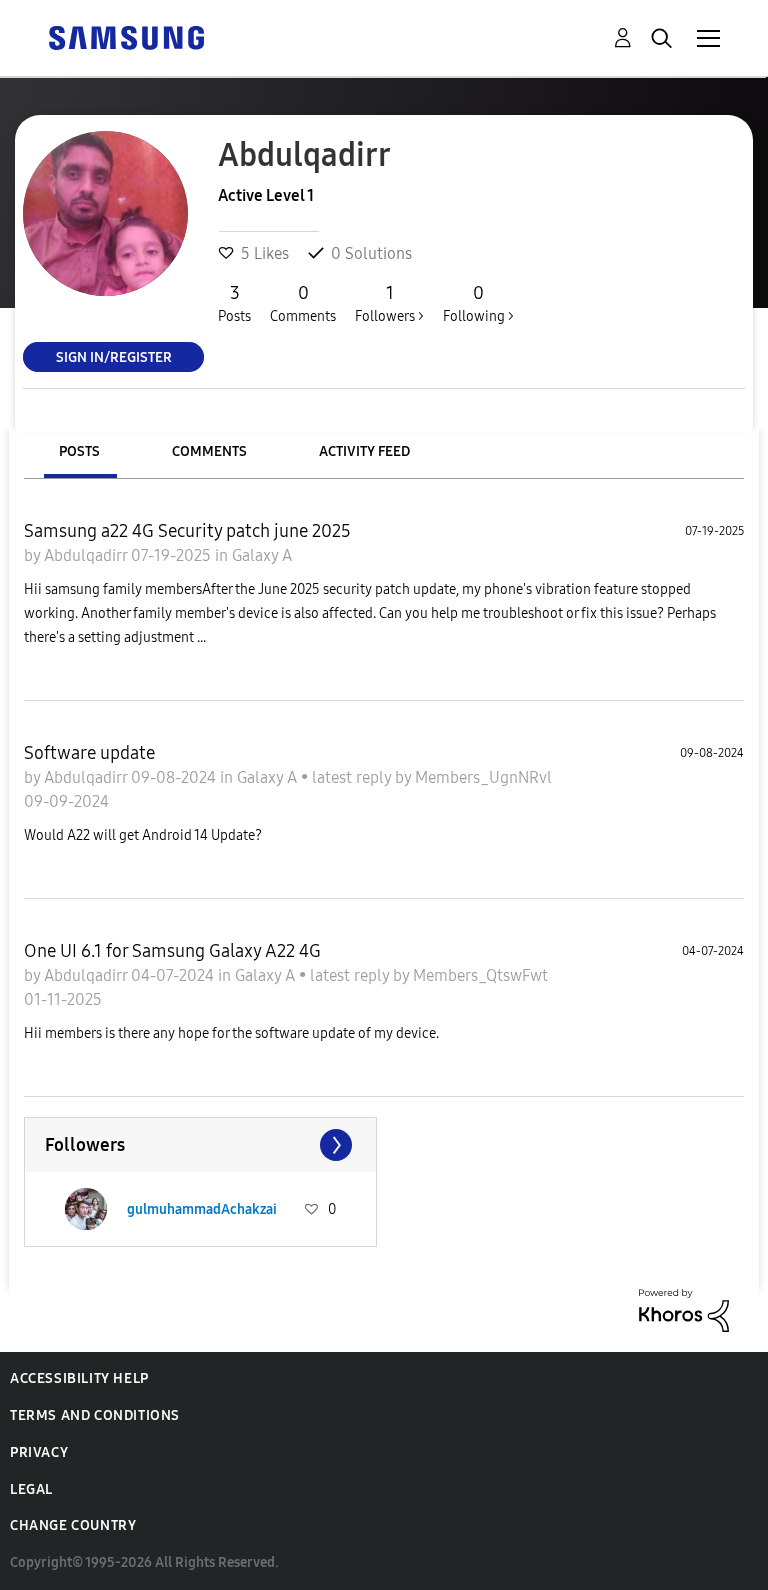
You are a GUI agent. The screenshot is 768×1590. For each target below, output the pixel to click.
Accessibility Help (79, 1378)
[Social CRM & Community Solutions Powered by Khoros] (684, 1308)
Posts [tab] (79, 451)
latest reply (353, 777)
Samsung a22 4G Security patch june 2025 (187, 531)
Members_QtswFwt (480, 975)
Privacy (39, 1452)
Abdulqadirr (87, 555)
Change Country (73, 1525)
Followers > (389, 303)
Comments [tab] (209, 451)
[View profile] (86, 1209)
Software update (89, 753)
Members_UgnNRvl (483, 777)
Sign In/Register (114, 356)
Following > (478, 303)
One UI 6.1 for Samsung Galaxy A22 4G (172, 951)
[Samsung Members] (126, 36)
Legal (31, 1489)
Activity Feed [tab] (364, 451)
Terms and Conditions (95, 1415)
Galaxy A (262, 555)
